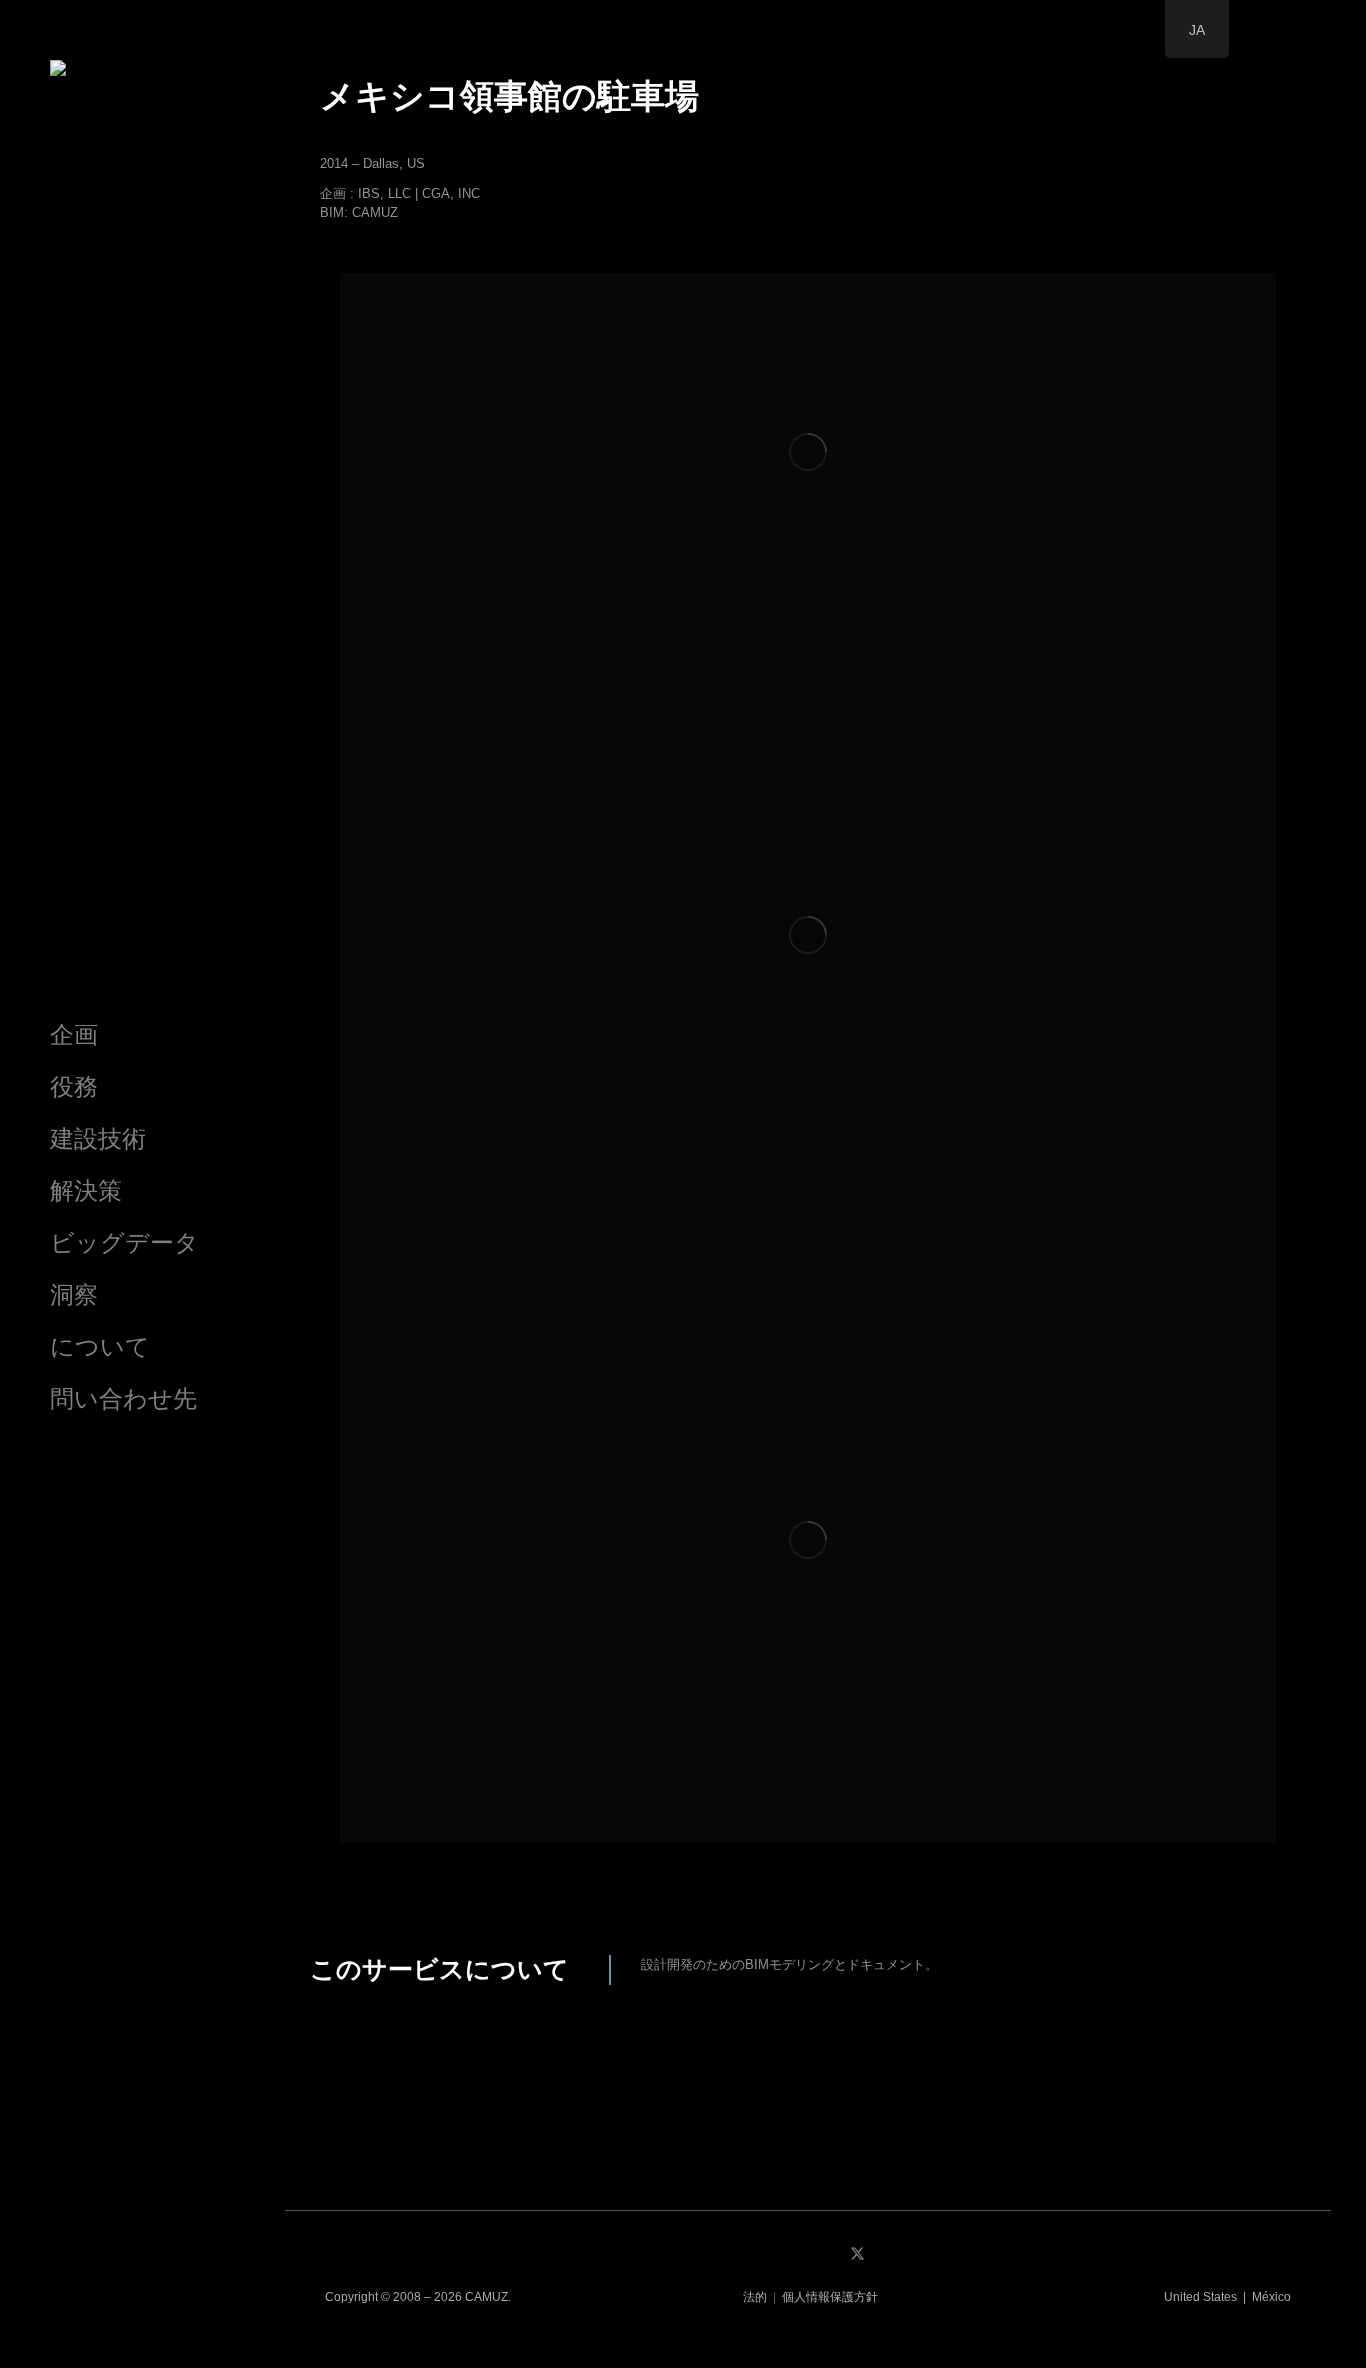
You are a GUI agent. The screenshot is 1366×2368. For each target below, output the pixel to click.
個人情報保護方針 (830, 2297)
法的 (755, 2297)
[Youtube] (906, 2253)
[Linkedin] (808, 2253)
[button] (808, 1843)
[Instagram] (710, 2253)
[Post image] (808, 452)
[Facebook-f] (759, 2253)
